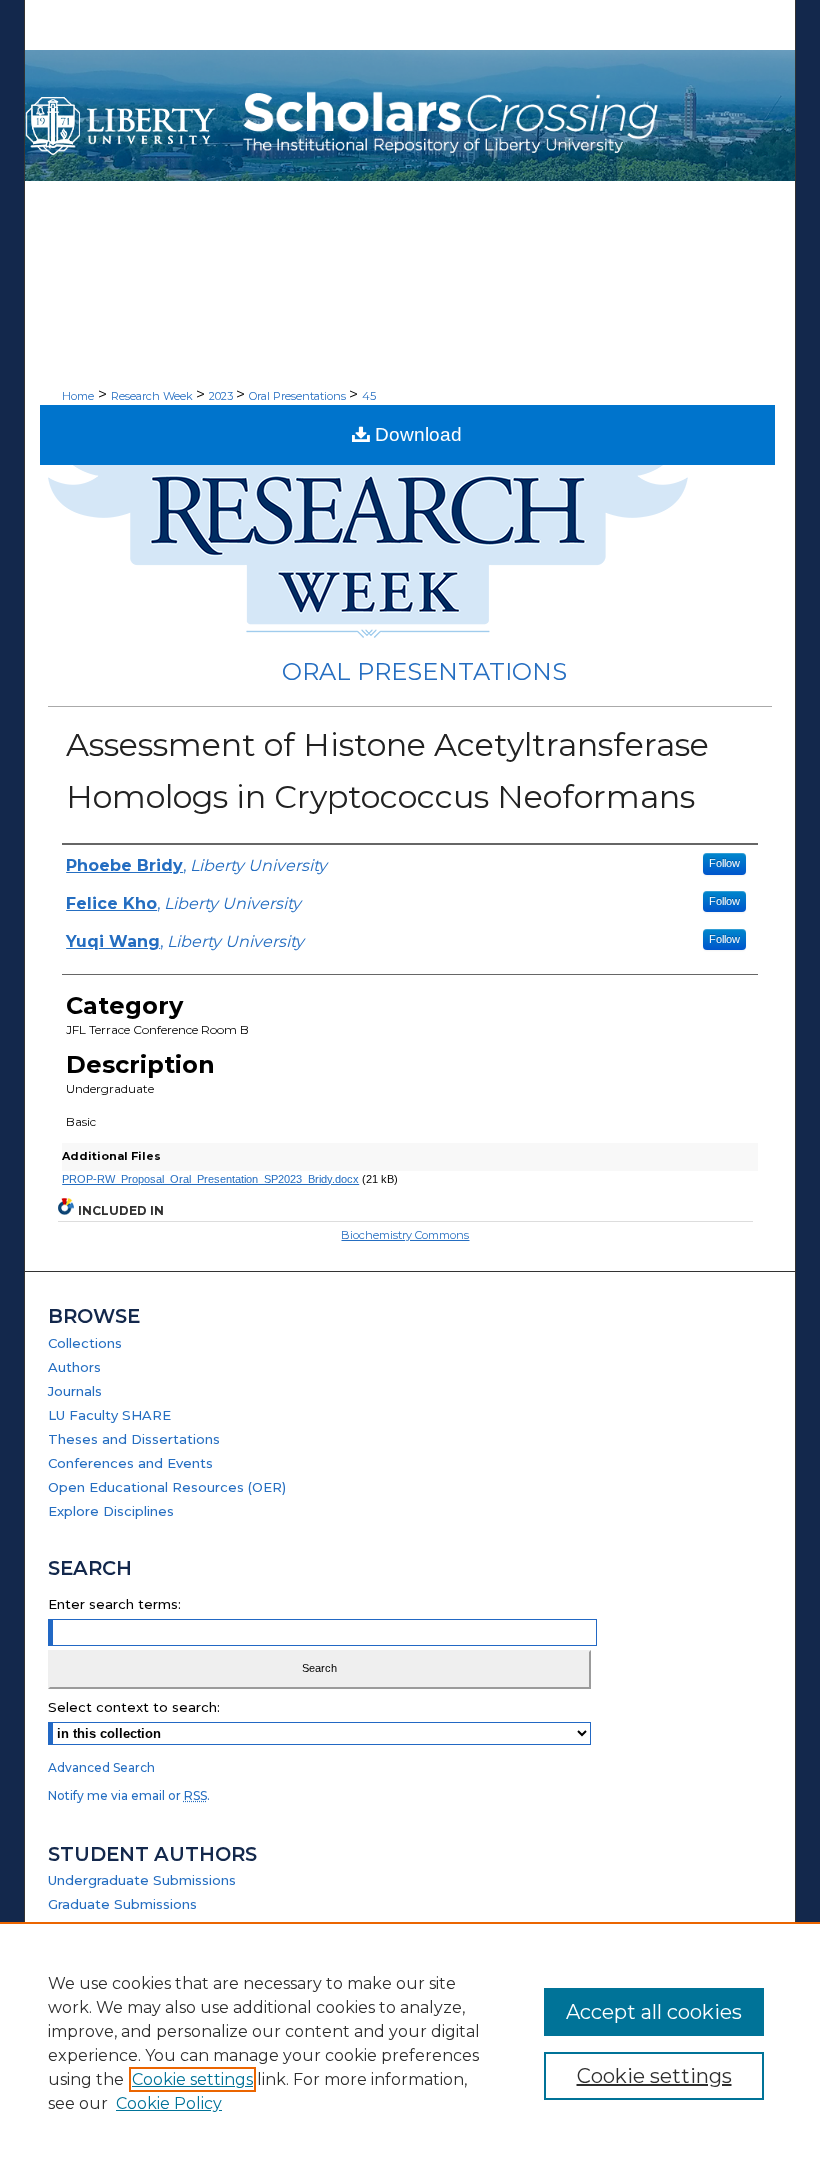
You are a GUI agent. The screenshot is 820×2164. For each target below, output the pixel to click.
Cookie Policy (169, 2103)
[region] (410, 2043)
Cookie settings (192, 2079)
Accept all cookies (654, 2012)
